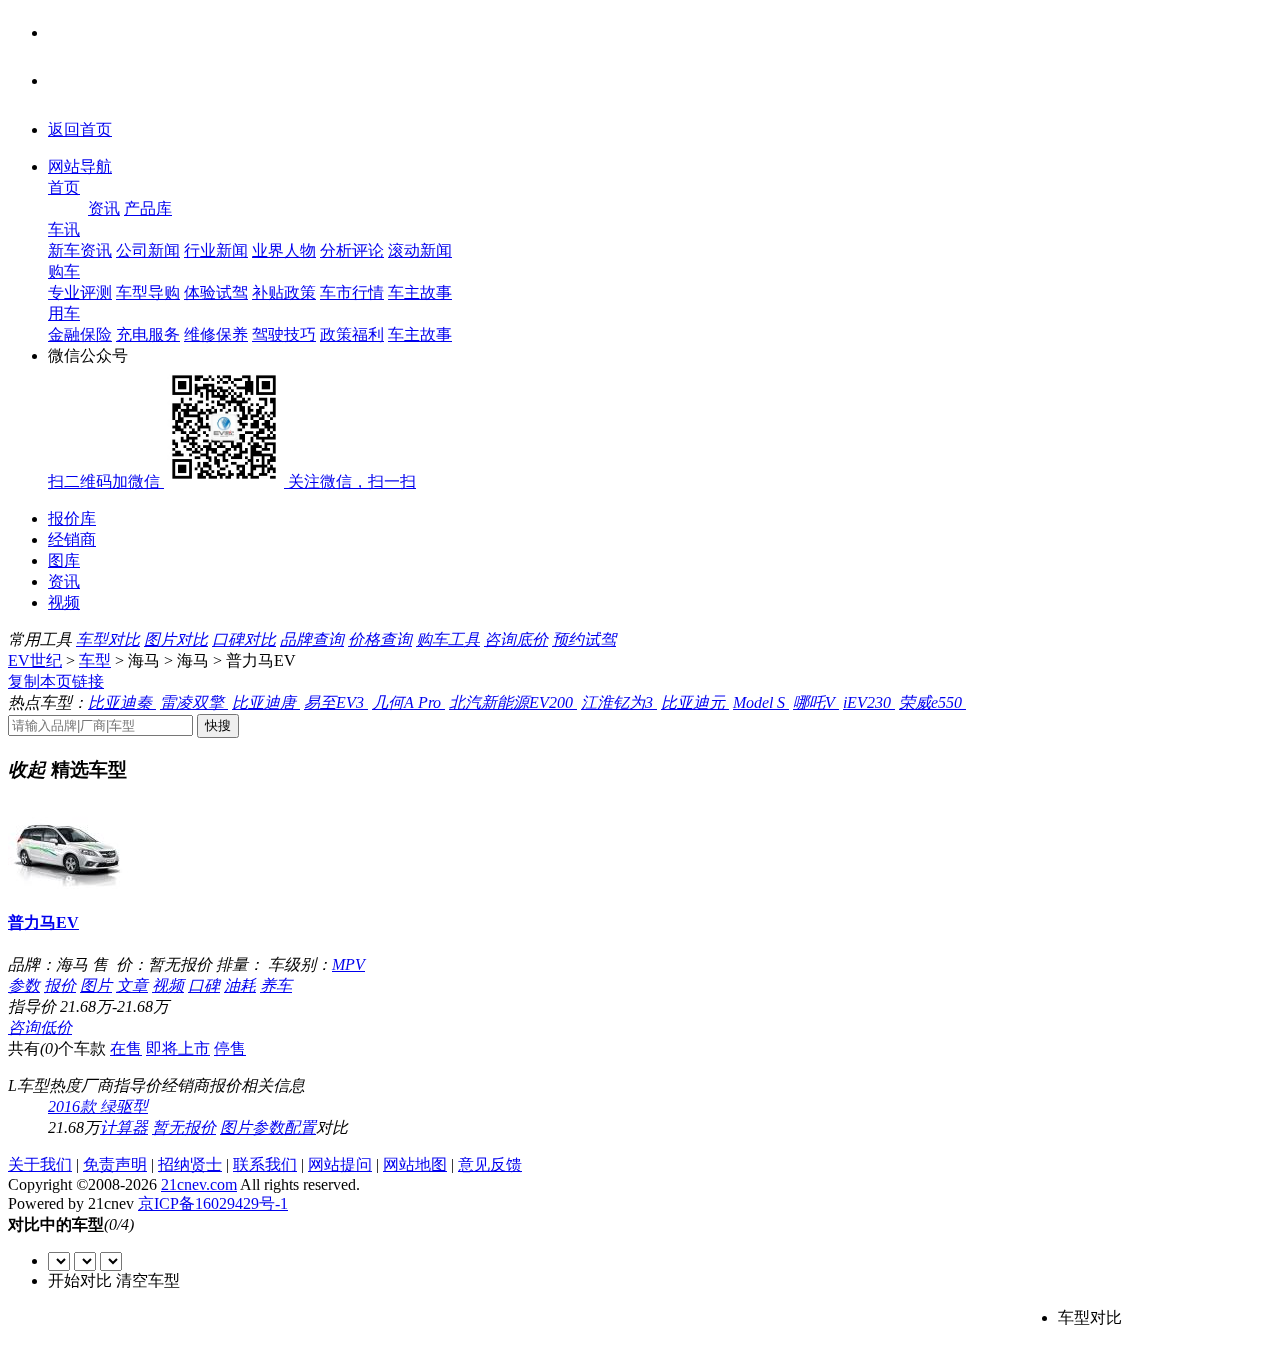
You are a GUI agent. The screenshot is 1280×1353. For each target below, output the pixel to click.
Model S (761, 702)
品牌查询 (312, 639)
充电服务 (148, 334)
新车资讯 (80, 250)
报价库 (72, 518)
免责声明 (115, 1164)
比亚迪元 (695, 702)
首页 (64, 187)
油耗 (240, 985)
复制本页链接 (56, 681)
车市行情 (352, 292)
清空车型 (148, 1280)
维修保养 (216, 334)
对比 (332, 1127)
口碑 (204, 985)
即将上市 (178, 1048)
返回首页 (80, 129)
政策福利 (352, 334)
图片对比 (176, 639)
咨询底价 (516, 639)
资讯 (104, 208)
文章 (132, 985)
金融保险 (80, 334)
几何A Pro (408, 702)
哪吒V (816, 702)
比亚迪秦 (122, 702)
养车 (276, 985)
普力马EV (43, 922)
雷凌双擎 (194, 702)
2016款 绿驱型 (98, 1106)
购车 (64, 271)
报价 (60, 985)
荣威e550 (932, 702)
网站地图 (415, 1164)
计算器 (124, 1127)
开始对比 (80, 1280)
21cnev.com (199, 1184)
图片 (96, 985)
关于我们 (40, 1164)
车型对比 (108, 639)
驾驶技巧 (284, 334)
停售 (230, 1048)
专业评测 (80, 292)
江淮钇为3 (619, 702)
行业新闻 (216, 250)
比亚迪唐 (266, 702)
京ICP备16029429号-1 (213, 1203)
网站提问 (340, 1164)
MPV (348, 964)
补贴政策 (284, 292)
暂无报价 (184, 1127)
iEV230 (869, 702)
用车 (64, 313)
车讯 (64, 229)
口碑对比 (244, 639)
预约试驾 (584, 639)
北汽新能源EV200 (513, 702)
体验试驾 (216, 292)
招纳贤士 (190, 1164)
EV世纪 (35, 660)
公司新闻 (148, 250)
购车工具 (448, 639)
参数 (24, 985)
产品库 (148, 208)
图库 (64, 560)
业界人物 (284, 250)
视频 (64, 602)
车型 (95, 660)
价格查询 (380, 639)
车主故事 (420, 292)
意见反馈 (490, 1164)
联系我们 (265, 1164)
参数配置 (284, 1127)
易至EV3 (336, 702)
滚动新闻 (420, 250)
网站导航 (80, 166)
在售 (126, 1048)
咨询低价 (40, 1027)
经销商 (72, 539)
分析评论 (352, 250)
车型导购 (148, 292)
